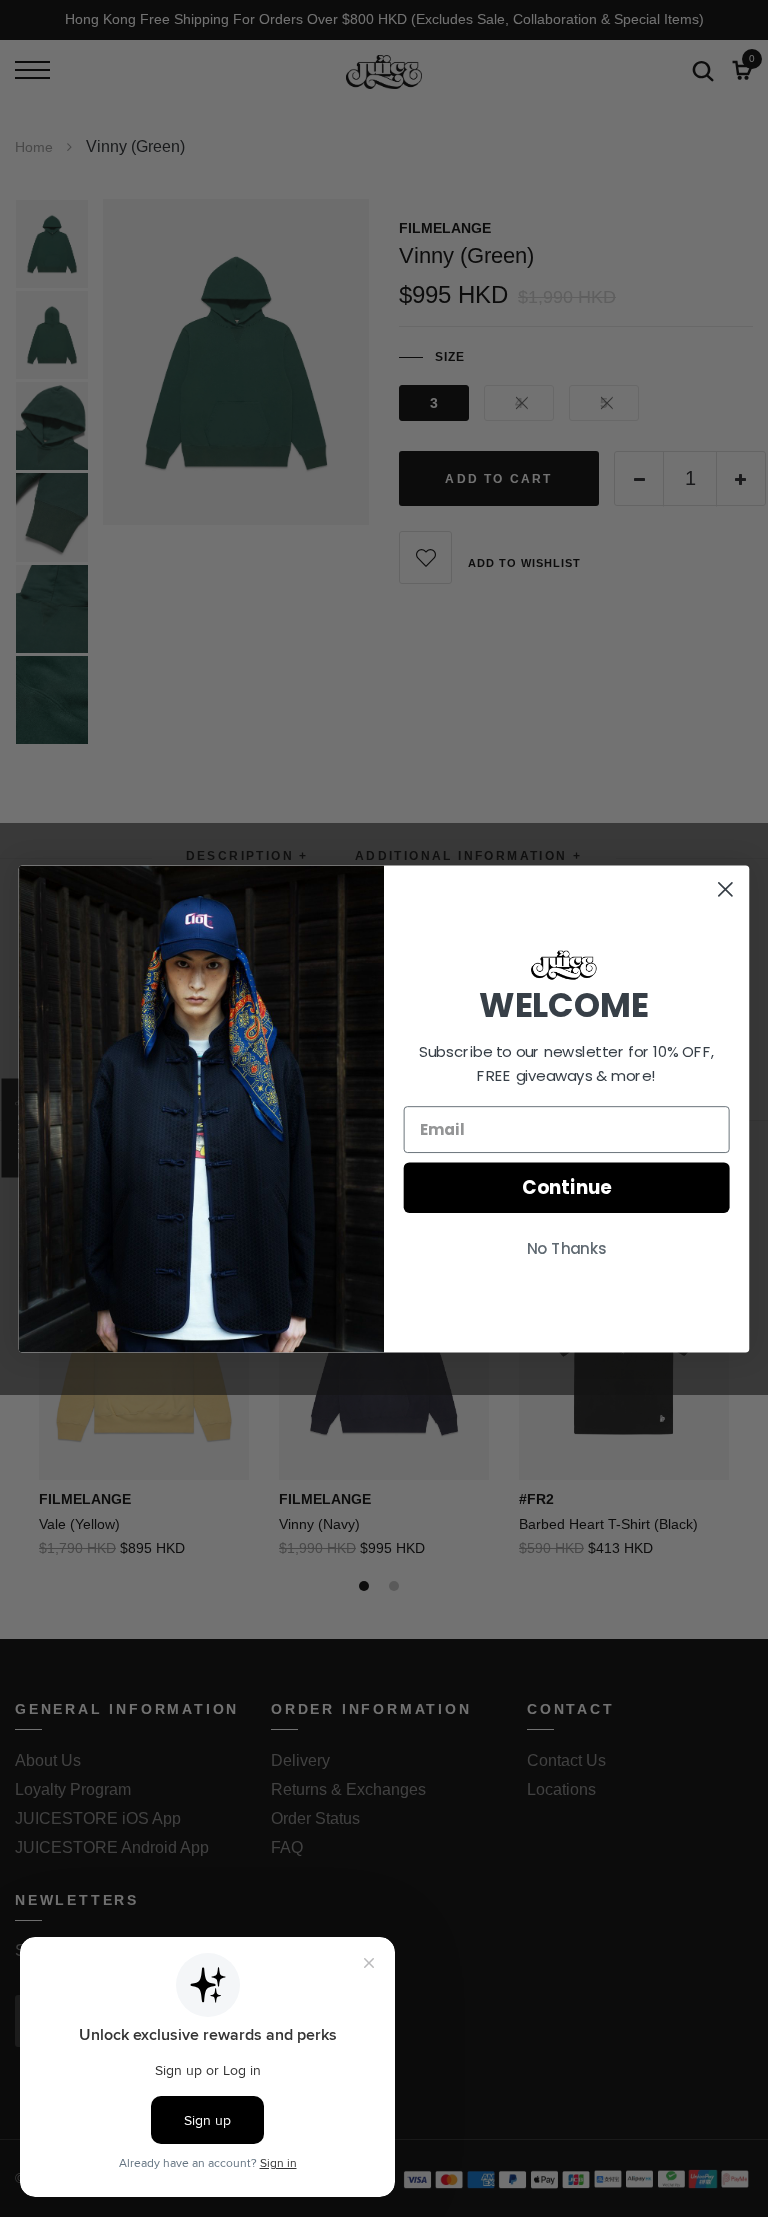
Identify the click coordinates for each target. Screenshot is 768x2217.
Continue (566, 1187)
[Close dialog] (725, 888)
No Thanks (567, 1249)
